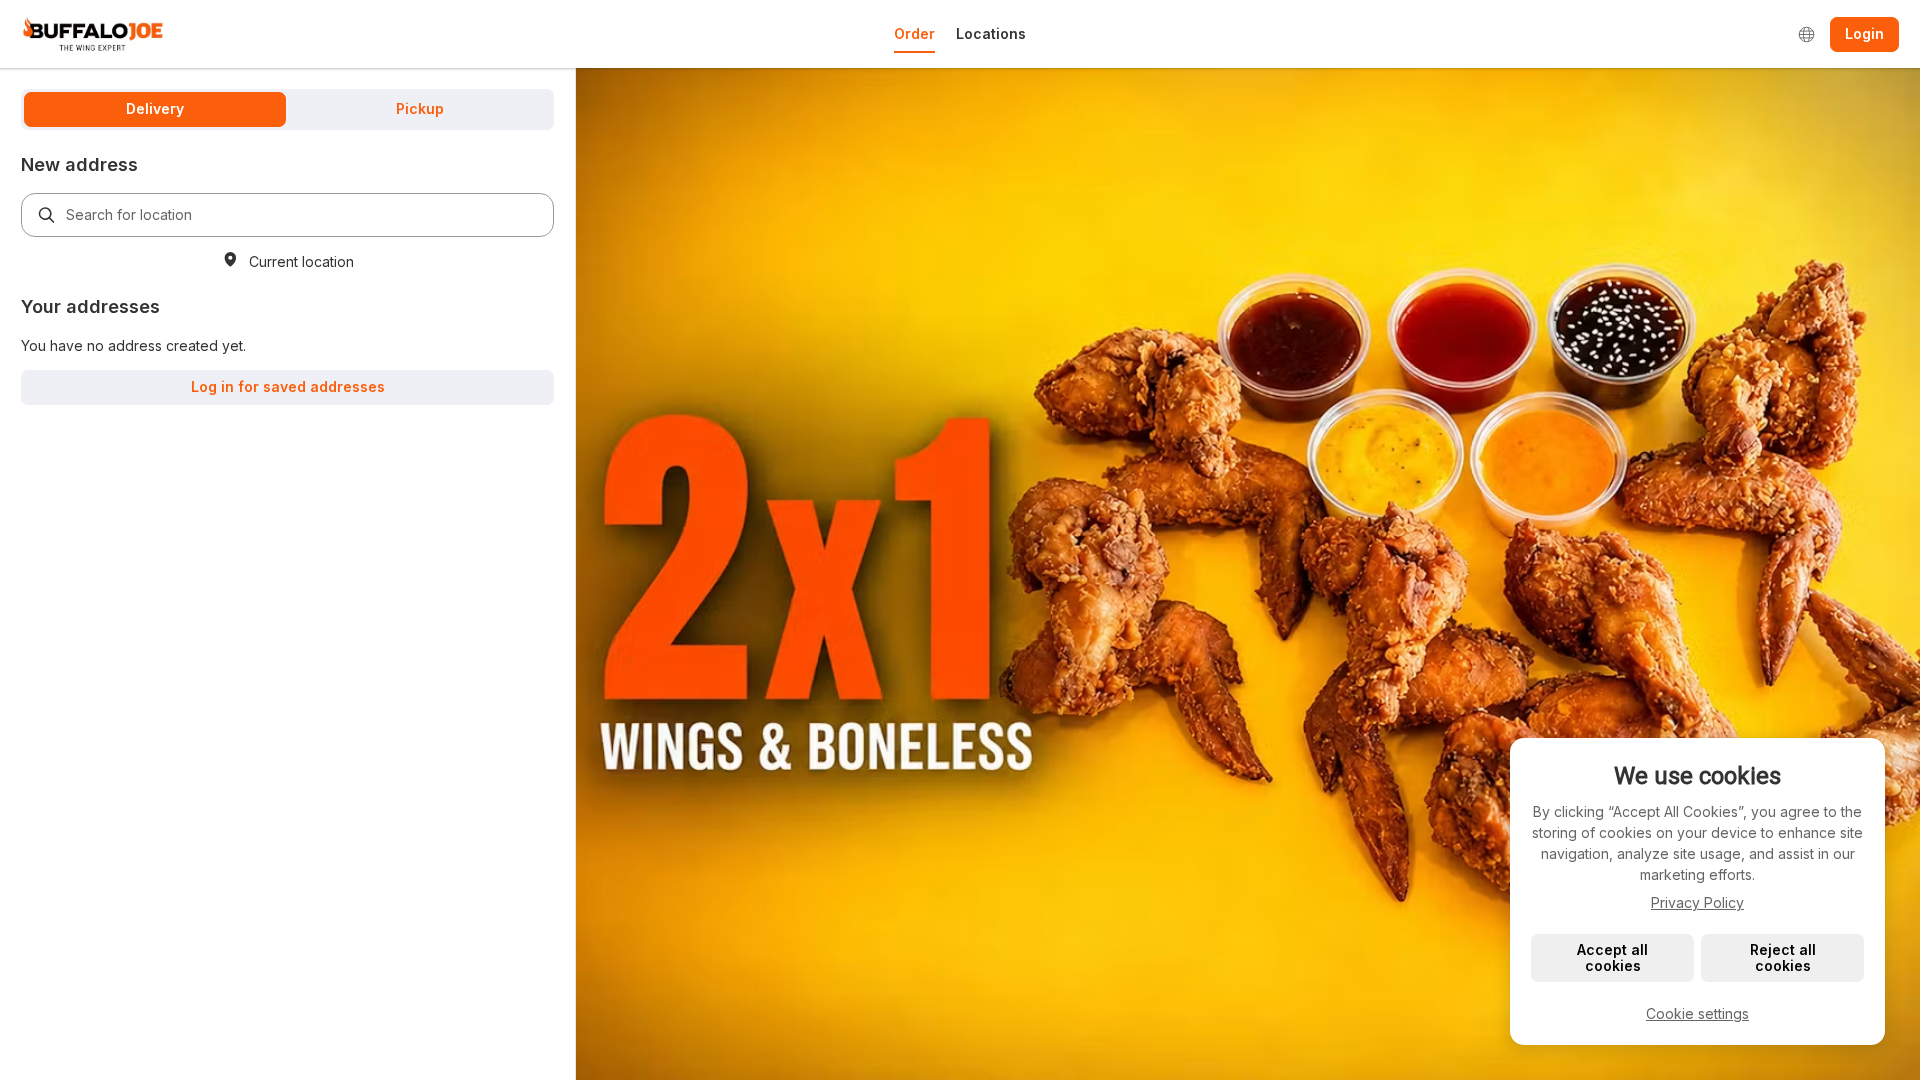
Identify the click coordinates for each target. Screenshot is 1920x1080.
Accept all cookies (1612, 957)
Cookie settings (1697, 1013)
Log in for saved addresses (288, 386)
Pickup (420, 108)
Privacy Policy (1697, 902)
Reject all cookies (1783, 957)
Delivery (155, 108)
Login (1864, 33)
